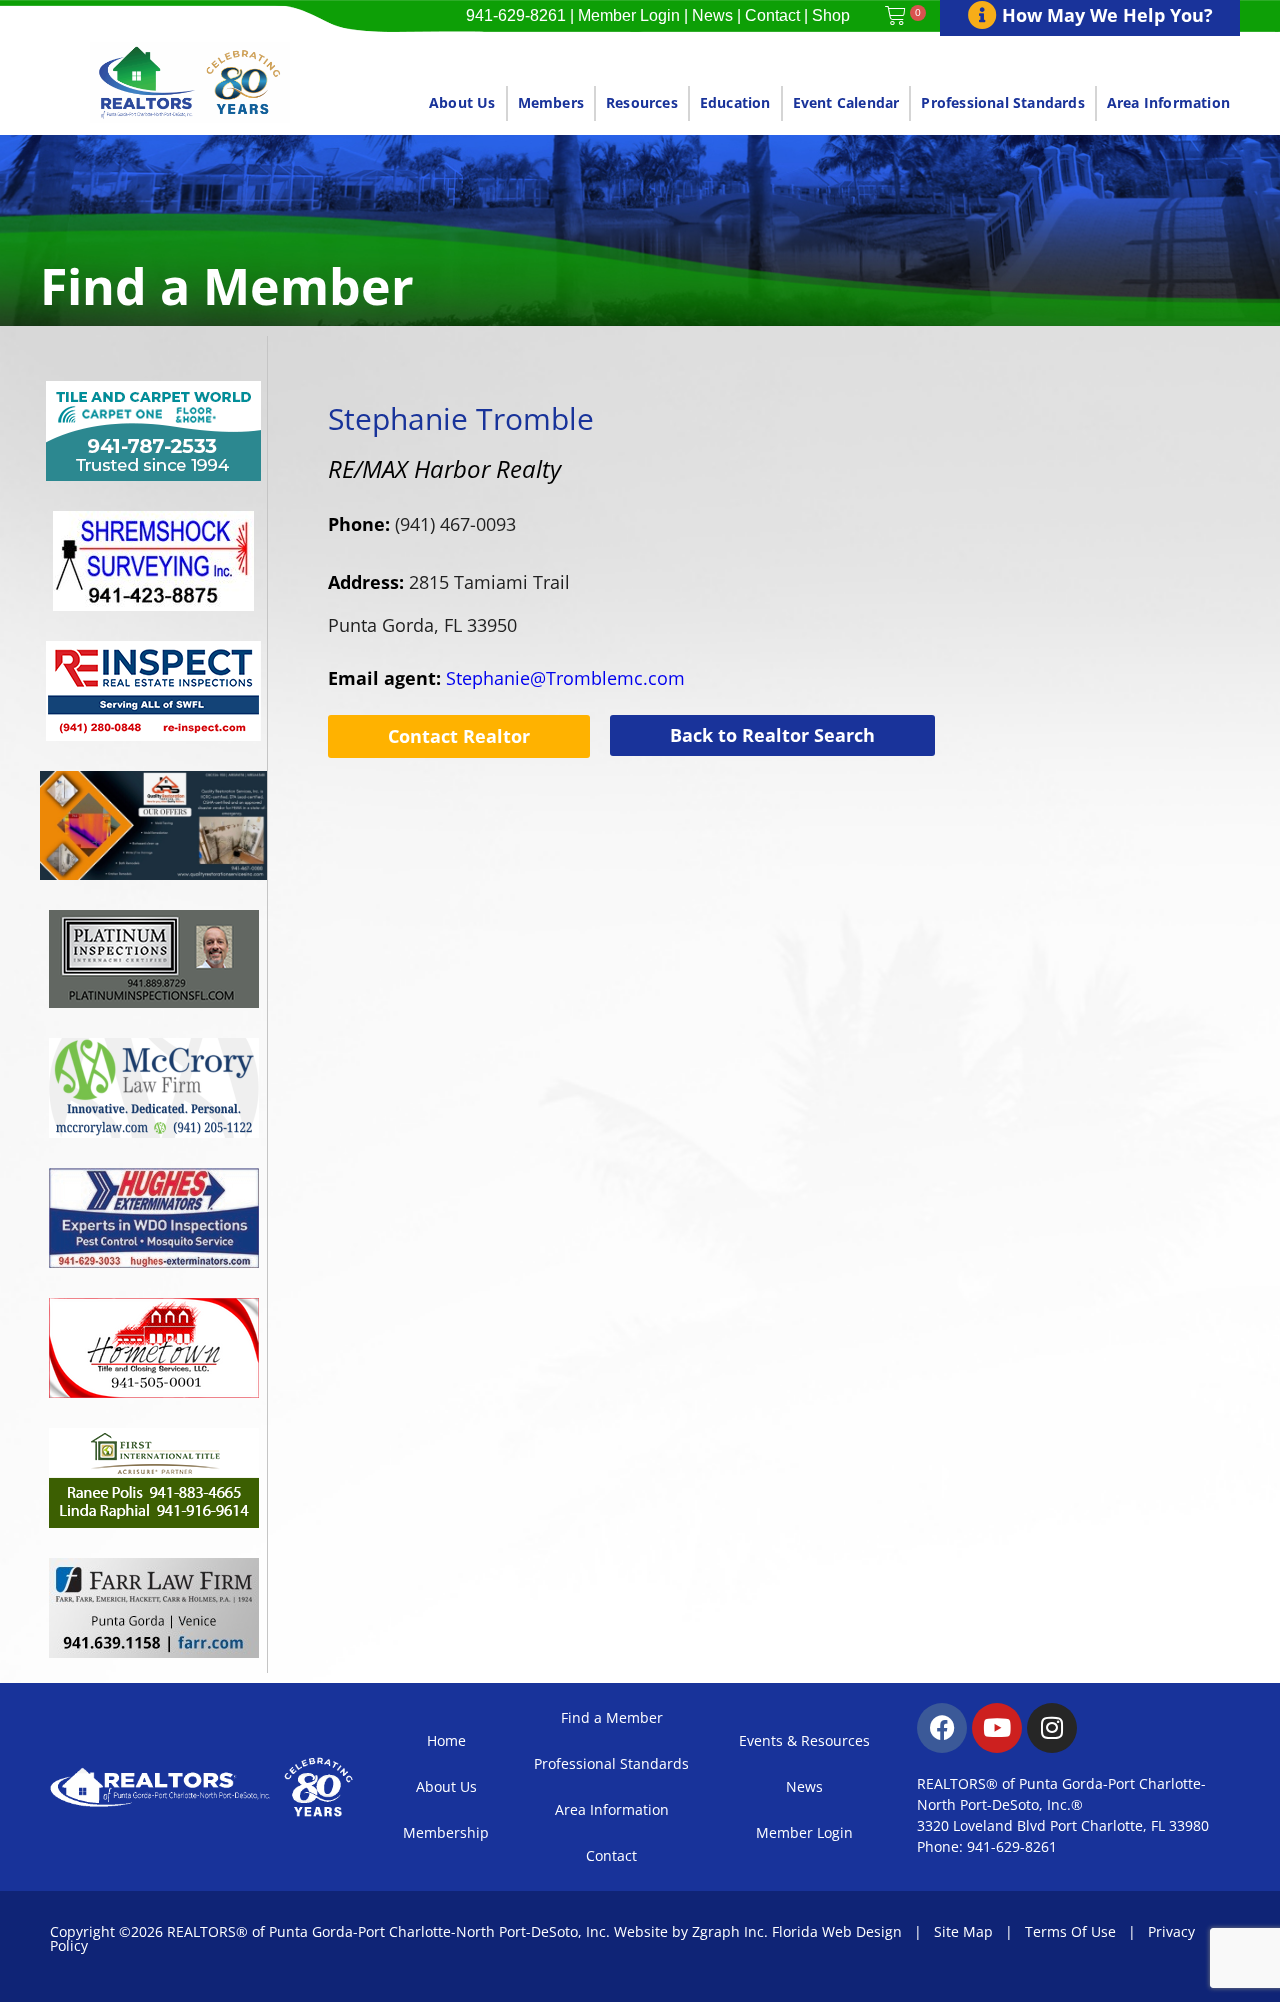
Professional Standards (1002, 102)
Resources (642, 102)
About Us (462, 102)
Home (446, 1740)
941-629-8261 (516, 15)
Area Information (1168, 102)
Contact (772, 15)
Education (735, 102)
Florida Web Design (837, 1931)
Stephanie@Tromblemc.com (506, 678)
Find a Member (612, 1717)
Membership (446, 1832)
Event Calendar (846, 102)
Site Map (963, 1931)
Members (551, 102)
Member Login (629, 15)
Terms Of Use (1070, 1931)
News (712, 15)
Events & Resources (804, 1740)
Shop (831, 15)
